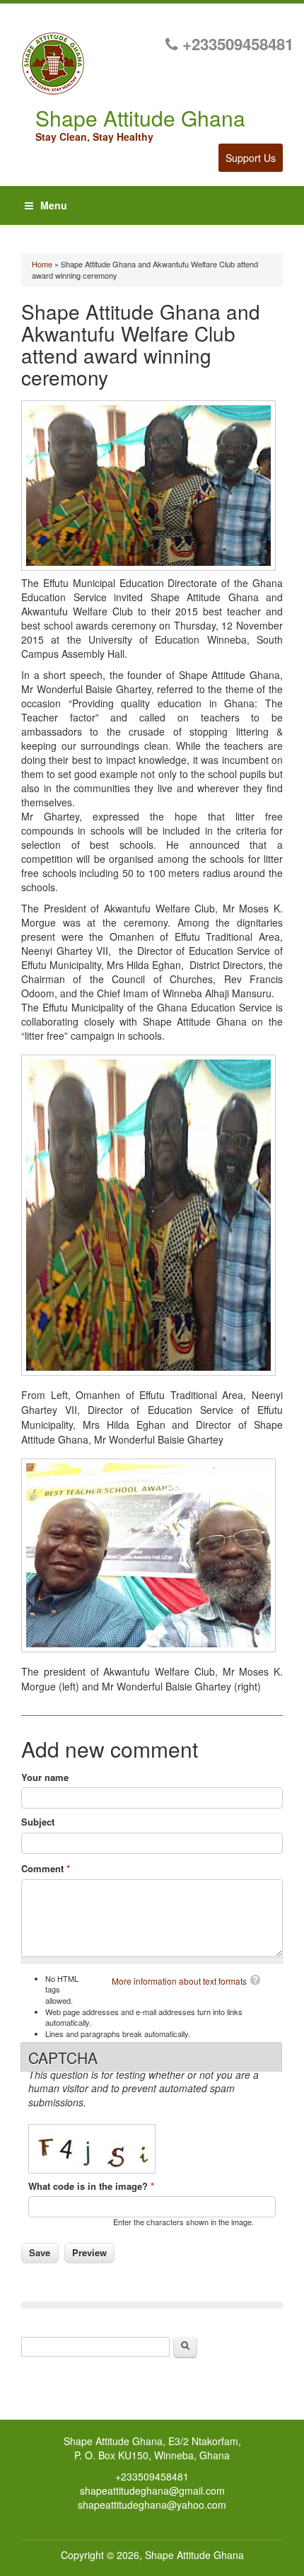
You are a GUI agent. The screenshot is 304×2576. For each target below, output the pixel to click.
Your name (45, 1777)
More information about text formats (179, 1981)
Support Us (251, 158)
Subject (38, 1822)
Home (42, 264)
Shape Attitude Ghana (194, 2555)
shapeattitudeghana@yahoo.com (152, 2505)
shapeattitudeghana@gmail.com (152, 2490)
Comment (46, 1869)
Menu (54, 205)
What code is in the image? (91, 2186)
